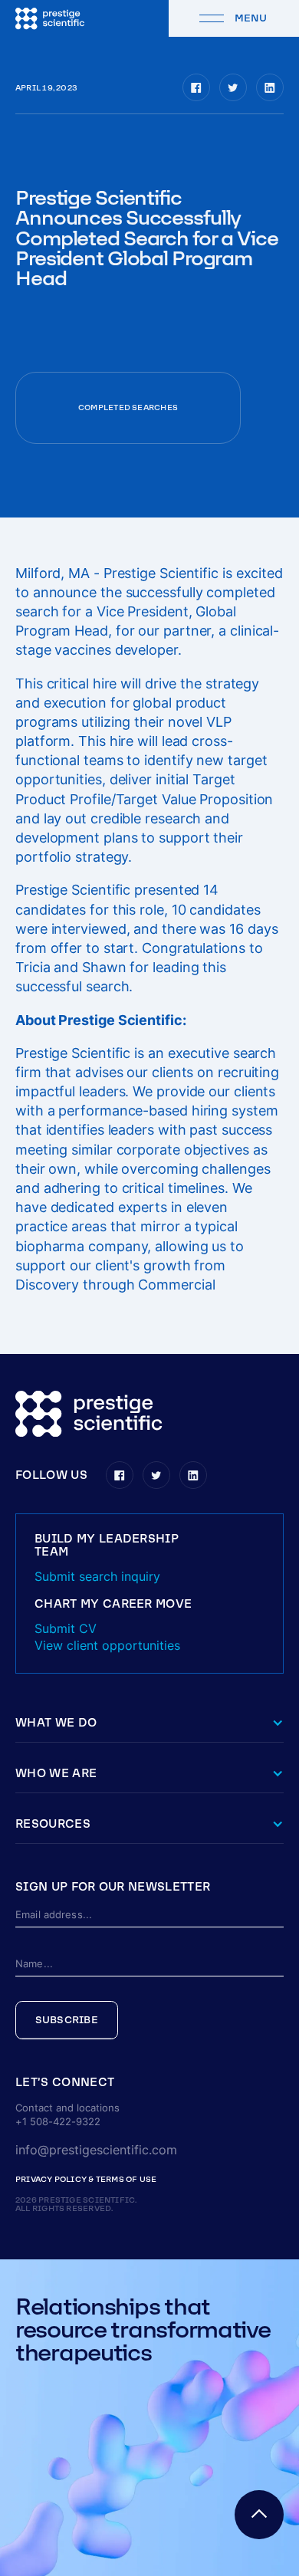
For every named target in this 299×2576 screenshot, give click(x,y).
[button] (149, 2083)
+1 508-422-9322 (58, 2122)
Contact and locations (67, 2108)
